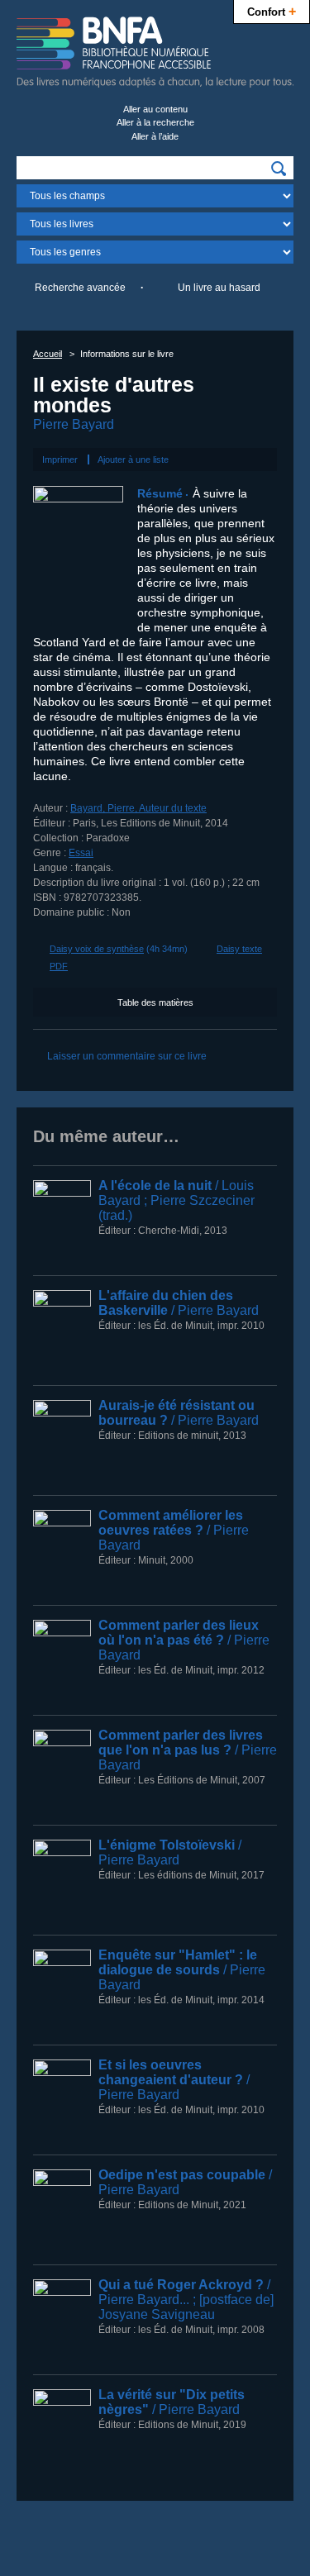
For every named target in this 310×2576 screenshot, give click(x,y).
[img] (279, 169)
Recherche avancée (80, 288)
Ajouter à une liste (133, 459)
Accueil (48, 354)
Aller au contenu (155, 109)
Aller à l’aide (155, 136)
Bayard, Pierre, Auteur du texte (138, 808)
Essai (81, 853)
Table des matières (155, 1002)
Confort (272, 11)
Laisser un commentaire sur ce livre (127, 1056)
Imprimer (60, 459)
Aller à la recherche (155, 122)
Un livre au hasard (219, 288)
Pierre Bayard (74, 424)
